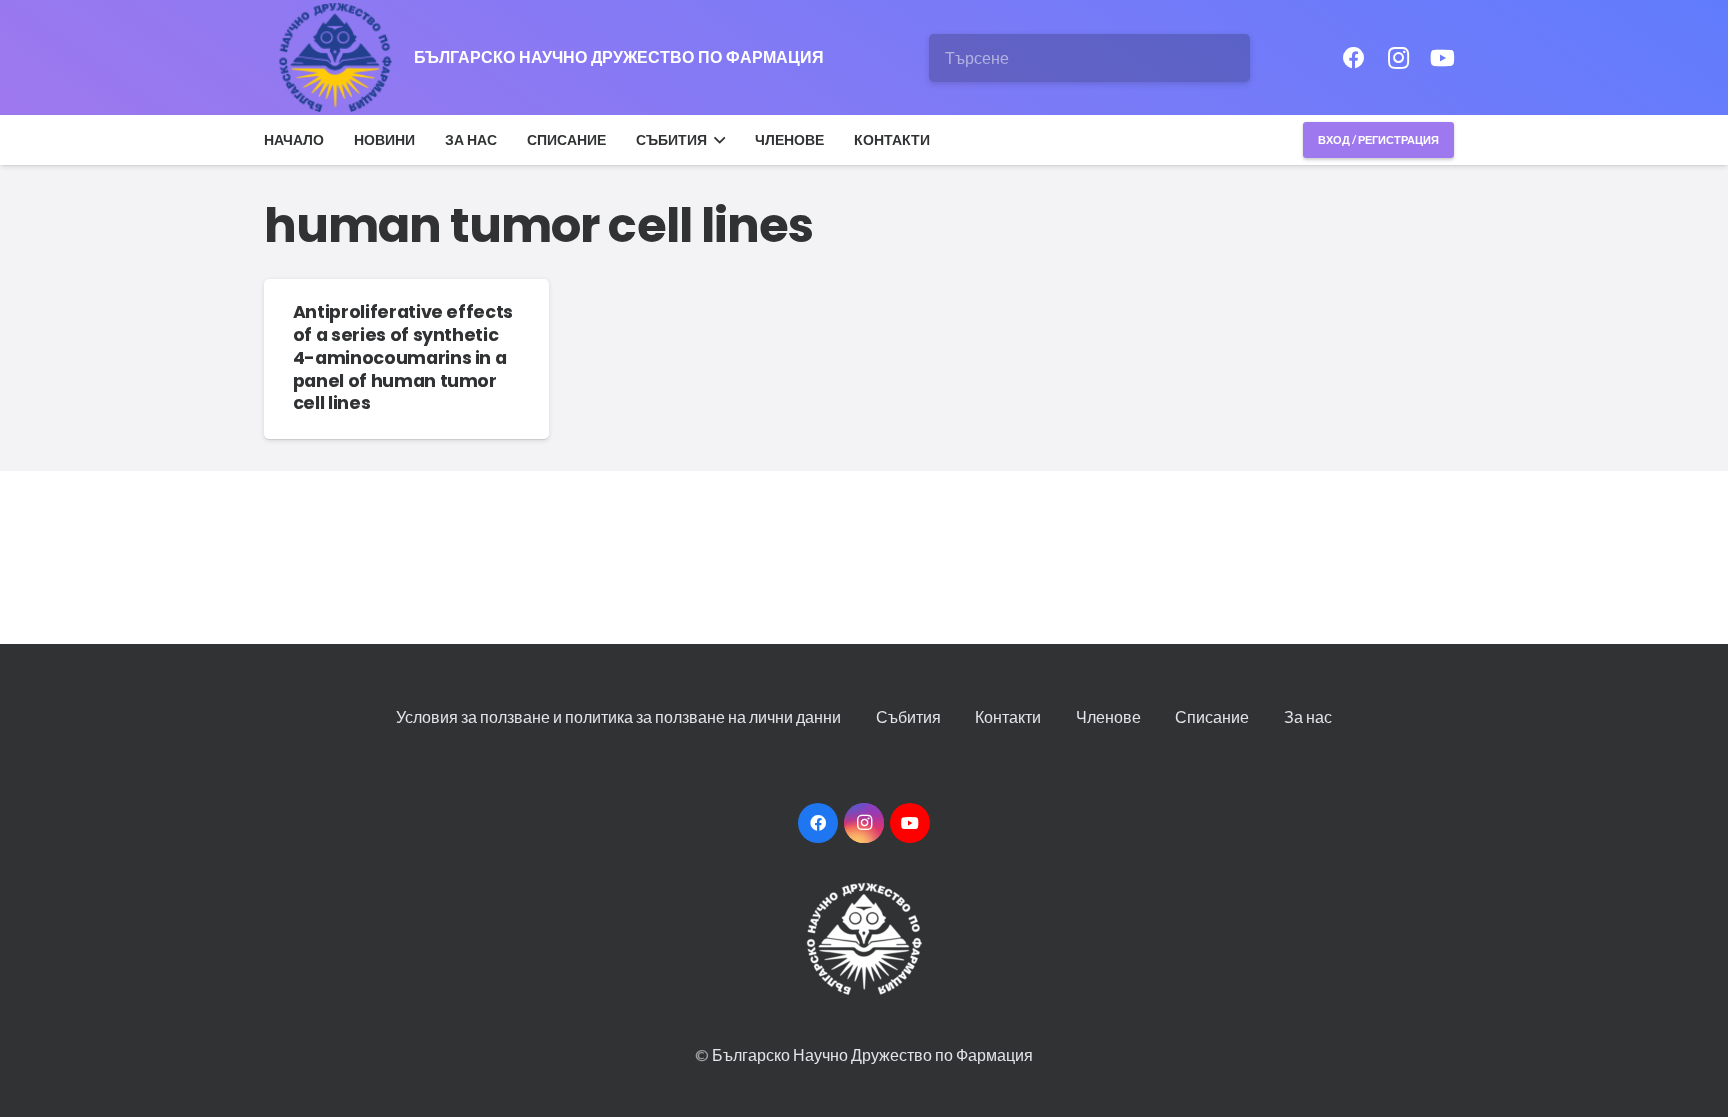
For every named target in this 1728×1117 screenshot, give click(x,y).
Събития (908, 716)
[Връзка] (336, 58)
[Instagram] (1398, 58)
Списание (1212, 716)
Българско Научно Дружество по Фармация (872, 1054)
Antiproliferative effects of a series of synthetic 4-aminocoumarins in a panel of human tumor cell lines (403, 357)
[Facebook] (1354, 58)
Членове (1108, 716)
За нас (1308, 716)
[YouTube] (1442, 58)
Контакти (1008, 716)
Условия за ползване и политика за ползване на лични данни (618, 716)
